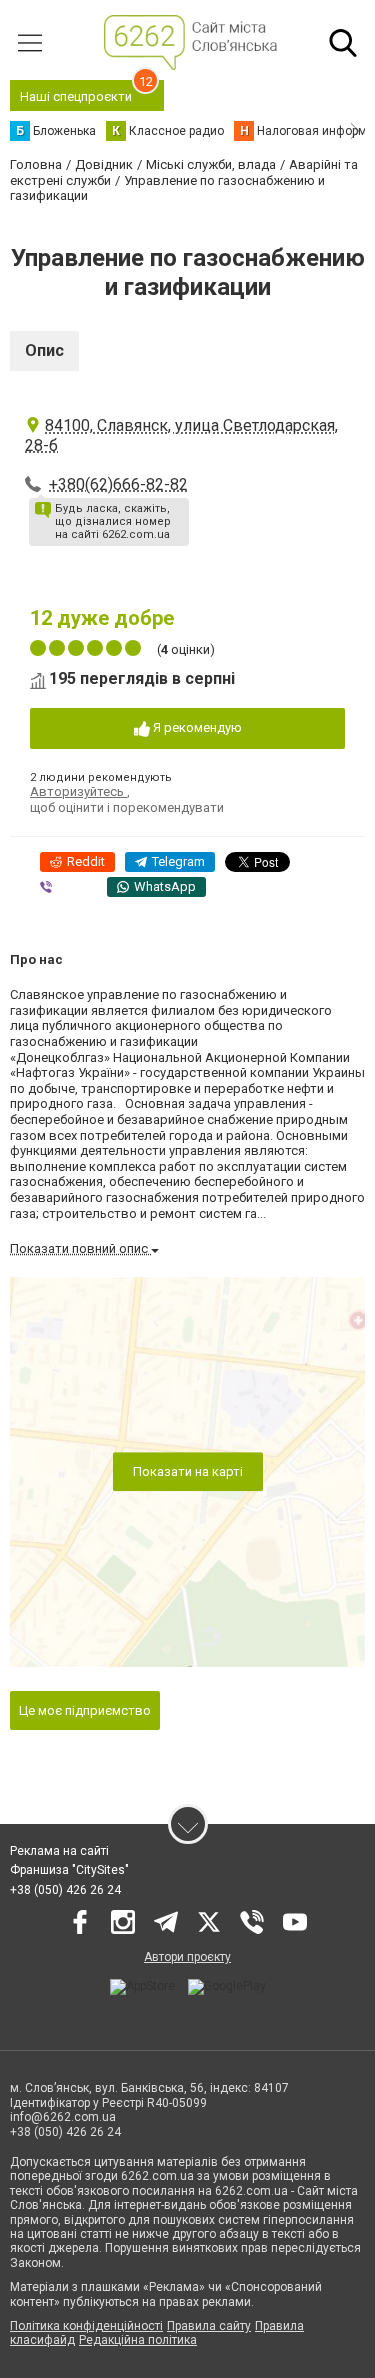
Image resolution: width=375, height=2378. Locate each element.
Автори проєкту (187, 1957)
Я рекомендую (196, 727)
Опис (44, 350)
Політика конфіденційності (86, 2326)
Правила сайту (209, 2326)
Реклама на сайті (59, 1851)
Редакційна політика (138, 2340)
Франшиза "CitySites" (69, 1870)
